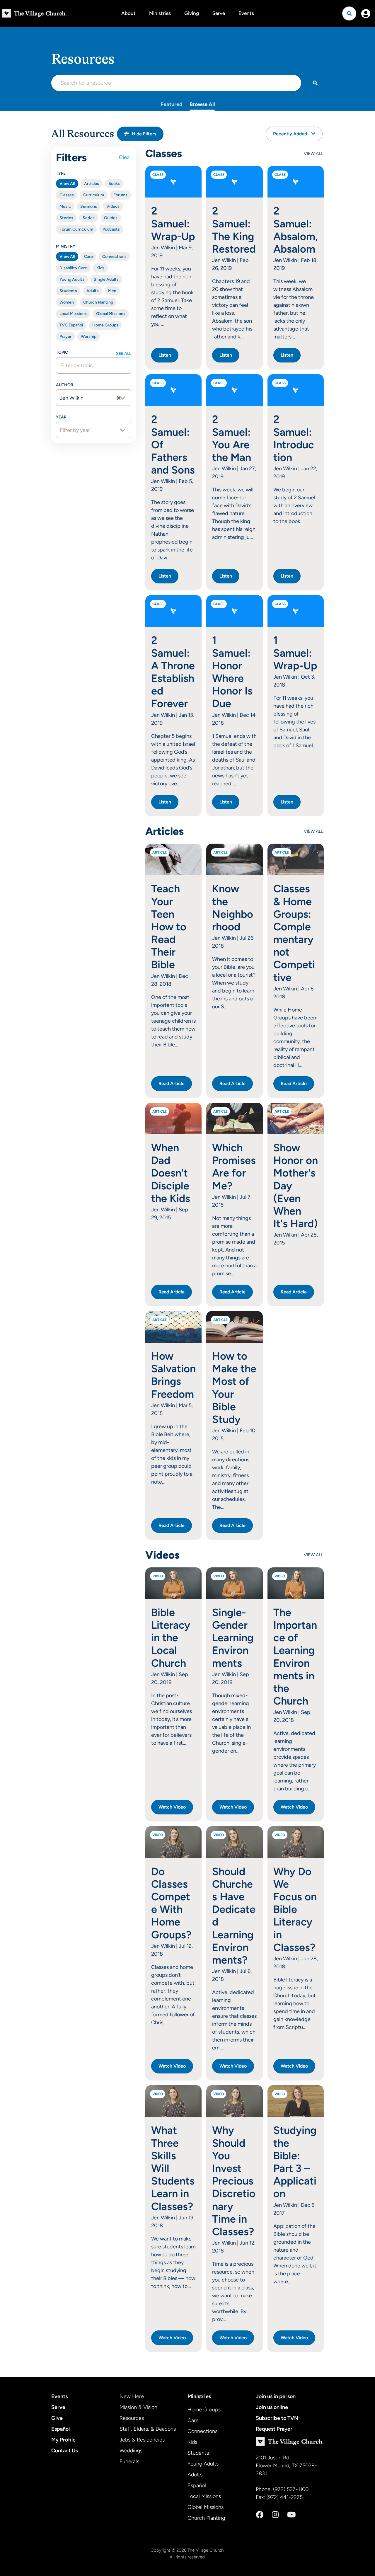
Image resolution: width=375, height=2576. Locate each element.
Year (61, 417)
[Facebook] (260, 2515)
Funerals (129, 2461)
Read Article (172, 1083)
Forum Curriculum (76, 229)
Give (57, 2418)
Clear (125, 157)
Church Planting (98, 302)
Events (246, 13)
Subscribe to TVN (277, 2418)
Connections (114, 257)
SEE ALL (124, 354)
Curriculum (94, 195)
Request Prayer (274, 2429)
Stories (66, 218)
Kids (100, 268)
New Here (132, 2396)
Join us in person (276, 2396)
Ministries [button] (160, 13)
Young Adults (72, 279)
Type (61, 173)
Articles (92, 184)
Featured (172, 104)
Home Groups (105, 325)
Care (88, 257)
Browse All (202, 104)
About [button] (128, 13)
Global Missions (111, 314)
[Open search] (349, 13)
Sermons (89, 206)
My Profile (63, 2440)
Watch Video (172, 1807)
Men (112, 291)
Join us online (272, 2407)
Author (65, 385)
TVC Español (71, 325)
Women (67, 302)
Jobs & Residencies (142, 2440)
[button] (140, 134)
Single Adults (106, 279)
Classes (67, 195)
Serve (219, 13)
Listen (165, 355)
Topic (62, 352)
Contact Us (65, 2451)
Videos (113, 206)
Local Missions (73, 314)
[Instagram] (275, 2515)
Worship (89, 337)
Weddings (131, 2451)
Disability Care (73, 268)
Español (60, 2429)
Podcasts (111, 229)
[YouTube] (291, 2515)
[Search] (315, 83)
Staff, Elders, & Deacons (148, 2429)
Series (89, 218)
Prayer (65, 337)
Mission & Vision (138, 2407)
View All (67, 184)
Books (114, 184)
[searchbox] (90, 365)
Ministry (66, 246)
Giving (192, 13)
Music (65, 206)
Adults (93, 291)
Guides (111, 218)
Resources (132, 2418)
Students (68, 291)
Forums (120, 195)
